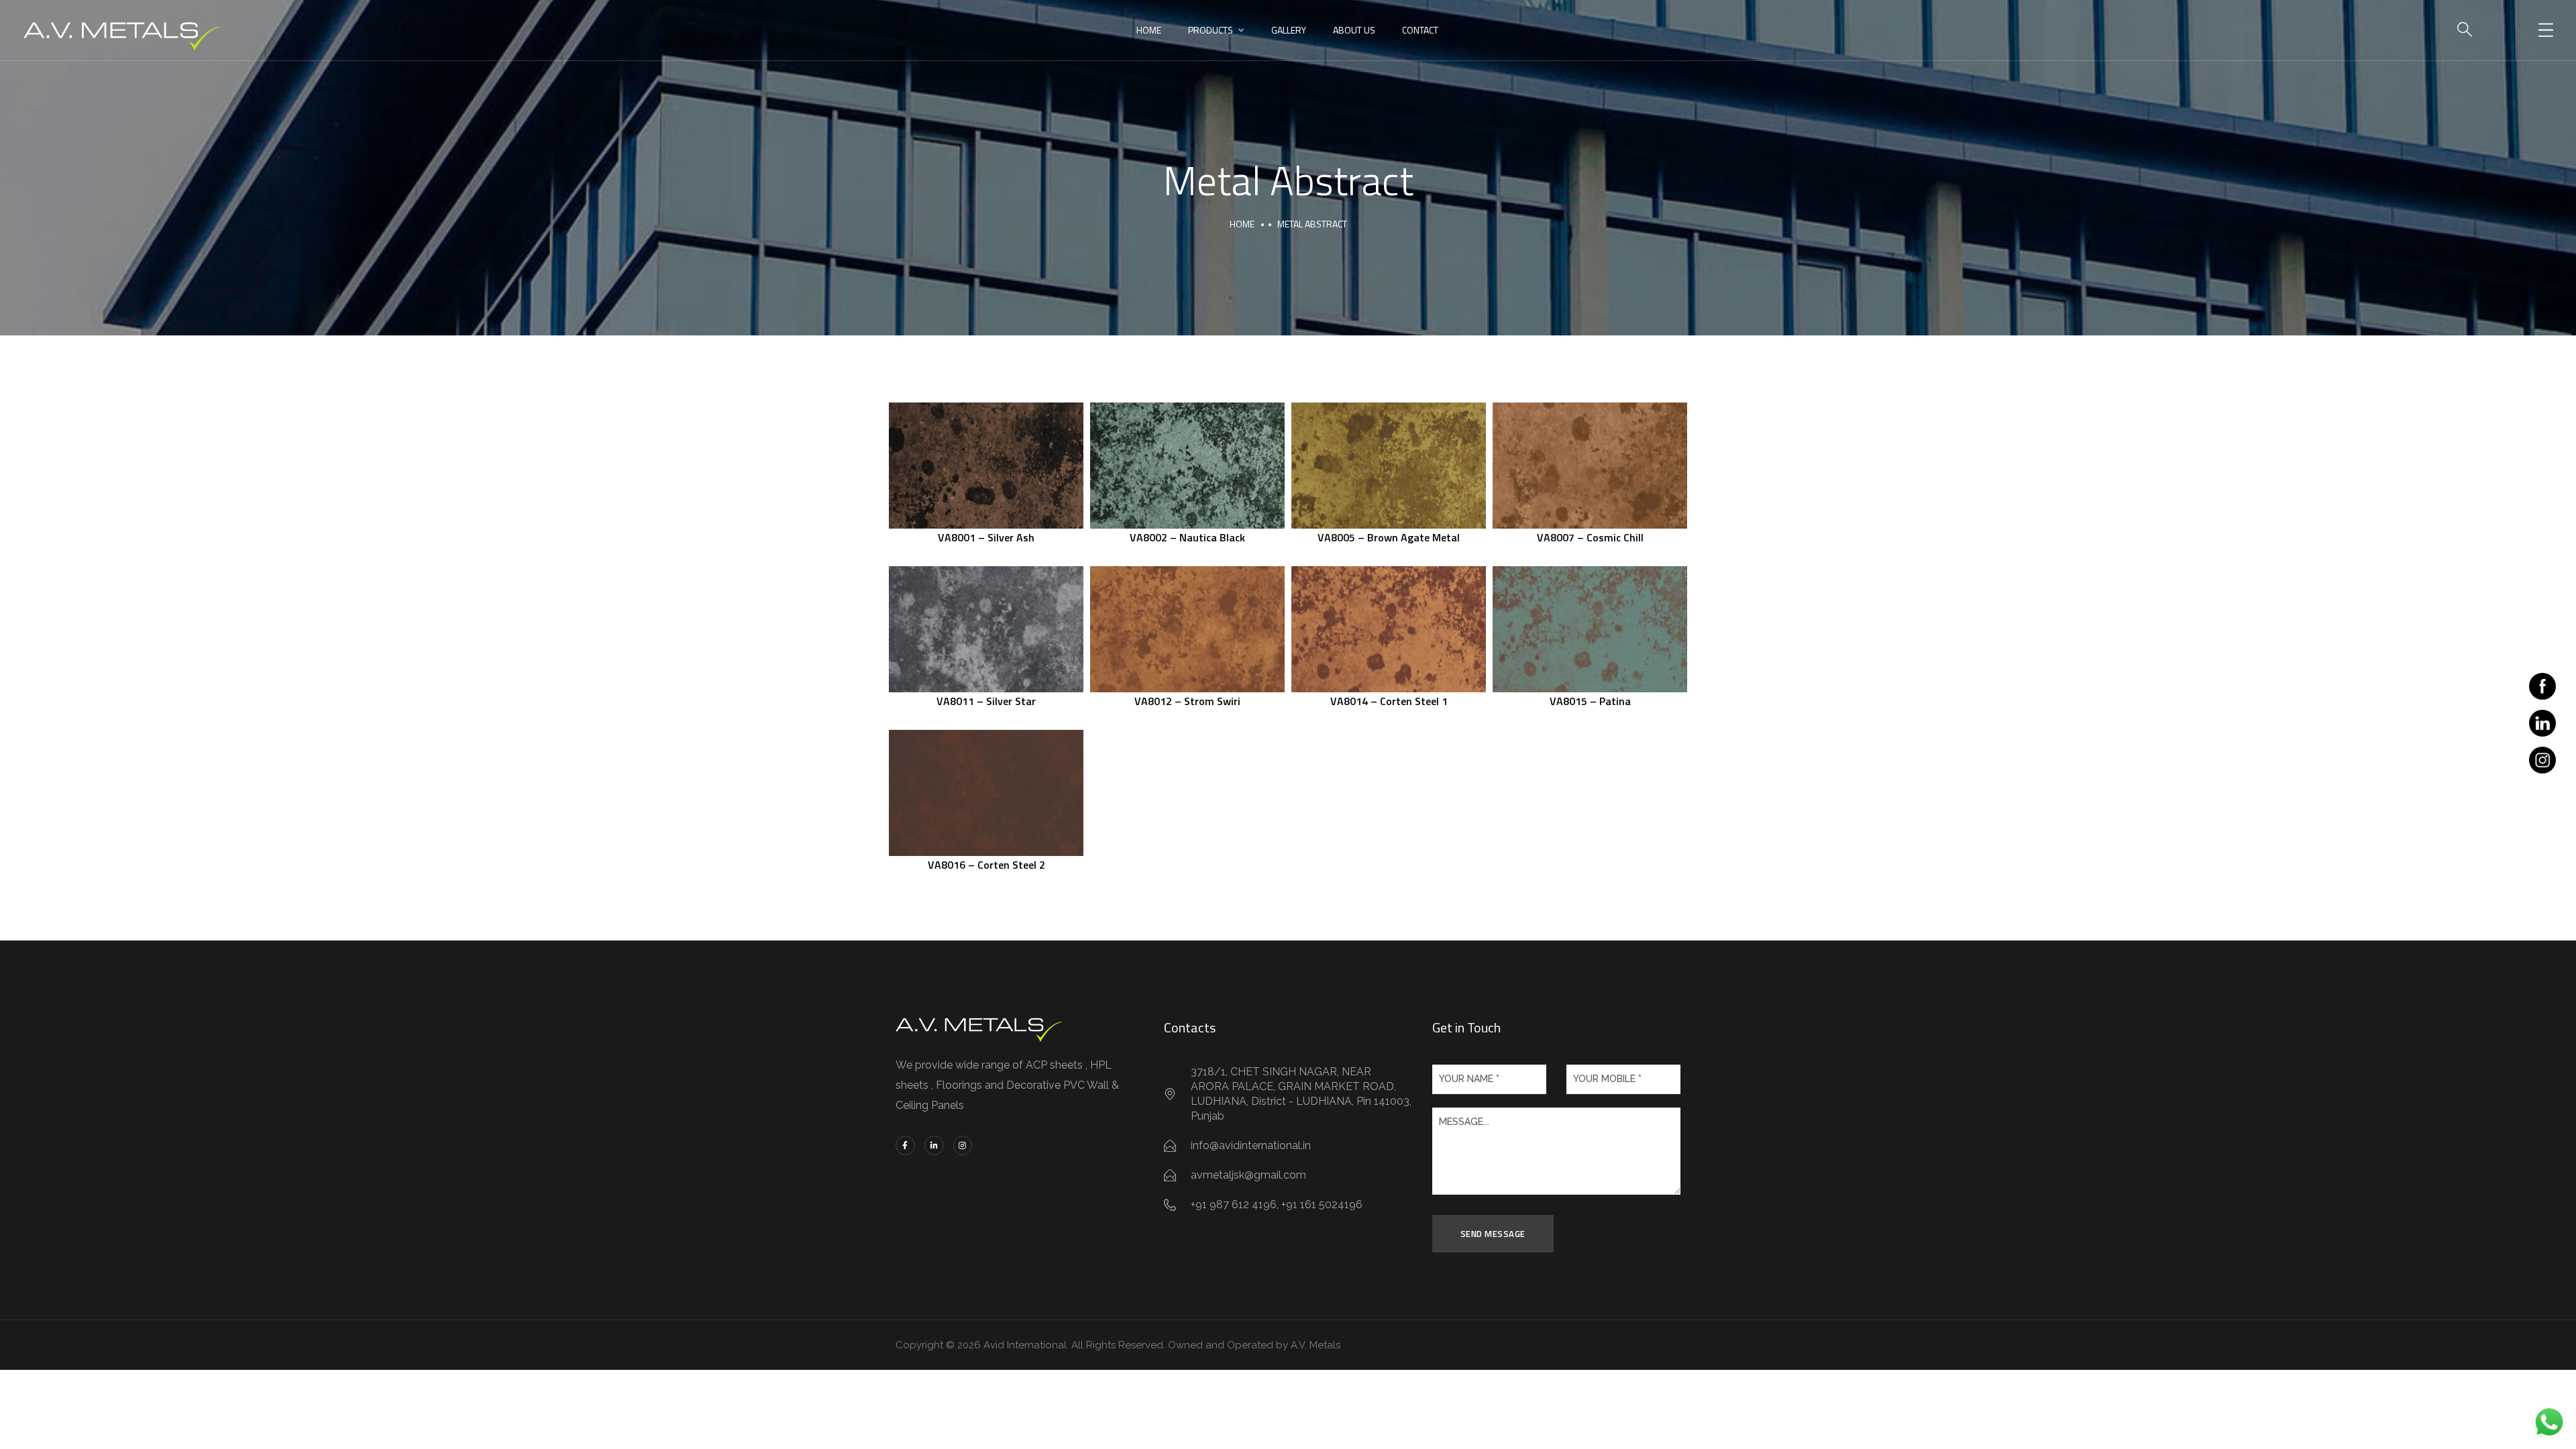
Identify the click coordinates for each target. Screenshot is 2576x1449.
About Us (1354, 30)
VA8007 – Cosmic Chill (1590, 537)
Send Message (1493, 1234)
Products (1211, 30)
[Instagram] (963, 1145)
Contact (1420, 30)
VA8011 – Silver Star (986, 701)
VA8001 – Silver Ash (986, 537)
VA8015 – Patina (1590, 701)
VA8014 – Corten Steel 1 (1389, 701)
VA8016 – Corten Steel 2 (986, 865)
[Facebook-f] (905, 1145)
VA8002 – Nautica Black (1187, 537)
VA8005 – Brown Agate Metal (1389, 537)
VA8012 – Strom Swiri (1187, 701)
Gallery (1289, 30)
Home (1149, 30)
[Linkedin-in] (934, 1145)
